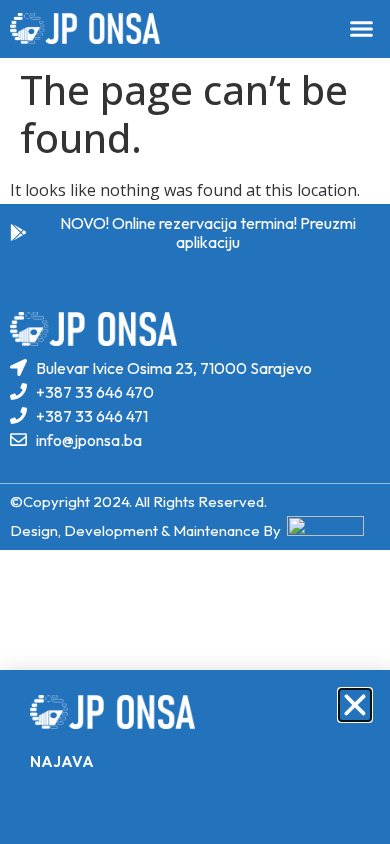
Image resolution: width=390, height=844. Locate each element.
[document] (195, 422)
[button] (355, 705)
